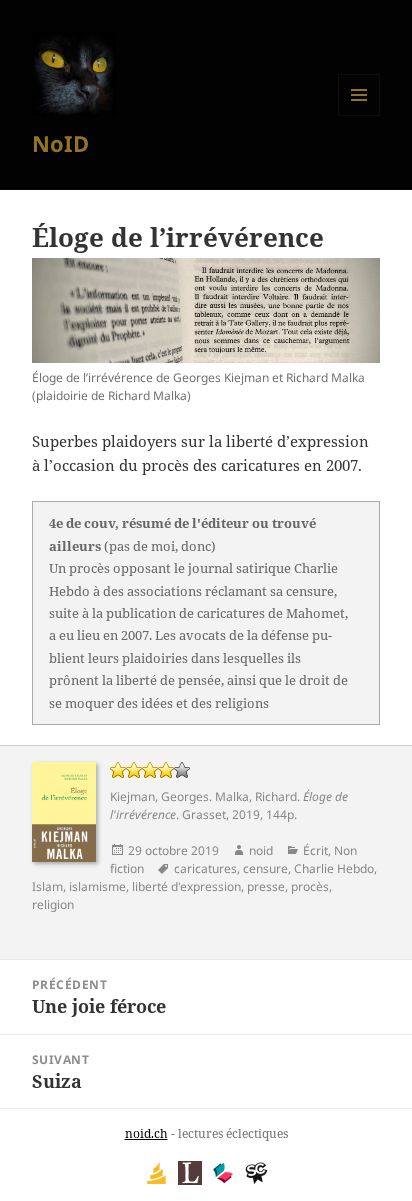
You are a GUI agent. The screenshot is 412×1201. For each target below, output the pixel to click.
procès (310, 886)
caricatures (205, 868)
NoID (60, 143)
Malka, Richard (256, 796)
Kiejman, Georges (159, 796)
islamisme (97, 886)
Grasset (204, 814)
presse (266, 886)
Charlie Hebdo (334, 868)
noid (261, 850)
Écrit (315, 850)
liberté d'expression (186, 886)
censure (265, 868)
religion (53, 904)
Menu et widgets (359, 115)
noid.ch (146, 1133)
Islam (47, 886)
